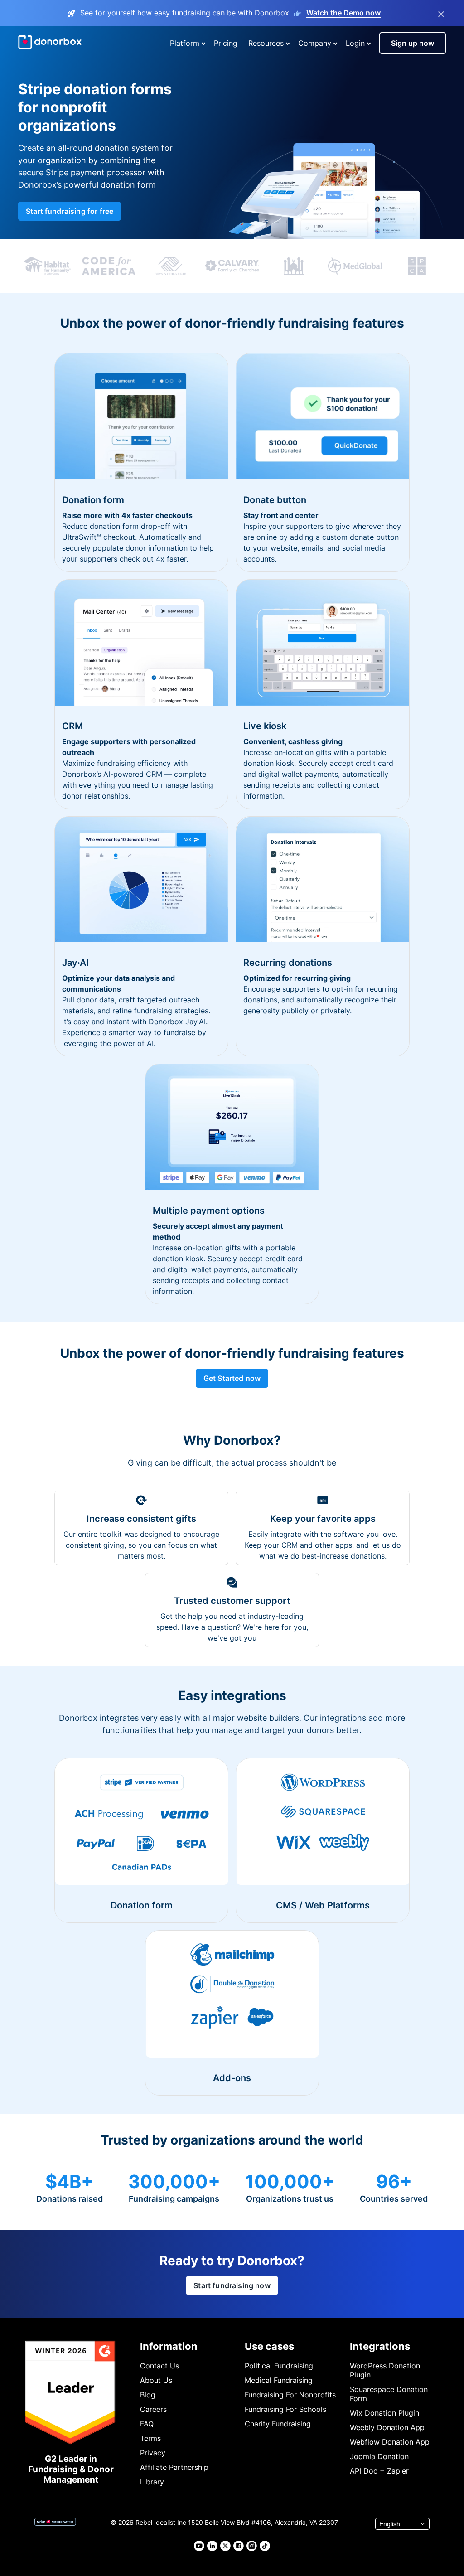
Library (152, 2482)
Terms (150, 2438)
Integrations (380, 2346)
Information (169, 2346)
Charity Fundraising (278, 2424)
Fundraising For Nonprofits (290, 2395)
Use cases (269, 2346)
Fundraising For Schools (285, 2409)
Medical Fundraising (279, 2380)
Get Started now (232, 1378)
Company (315, 43)
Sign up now (413, 43)
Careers (153, 2409)
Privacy (153, 2453)
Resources (266, 43)
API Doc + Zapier (379, 2471)
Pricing (226, 43)
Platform (185, 43)
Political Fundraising (279, 2366)
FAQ (147, 2424)
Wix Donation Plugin (384, 2413)
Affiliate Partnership (174, 2467)
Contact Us (159, 2366)
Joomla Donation (379, 2456)
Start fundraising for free (70, 211)
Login (355, 43)
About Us (156, 2380)
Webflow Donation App (390, 2442)
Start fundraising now (232, 2285)
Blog (148, 2395)
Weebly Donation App (387, 2427)
